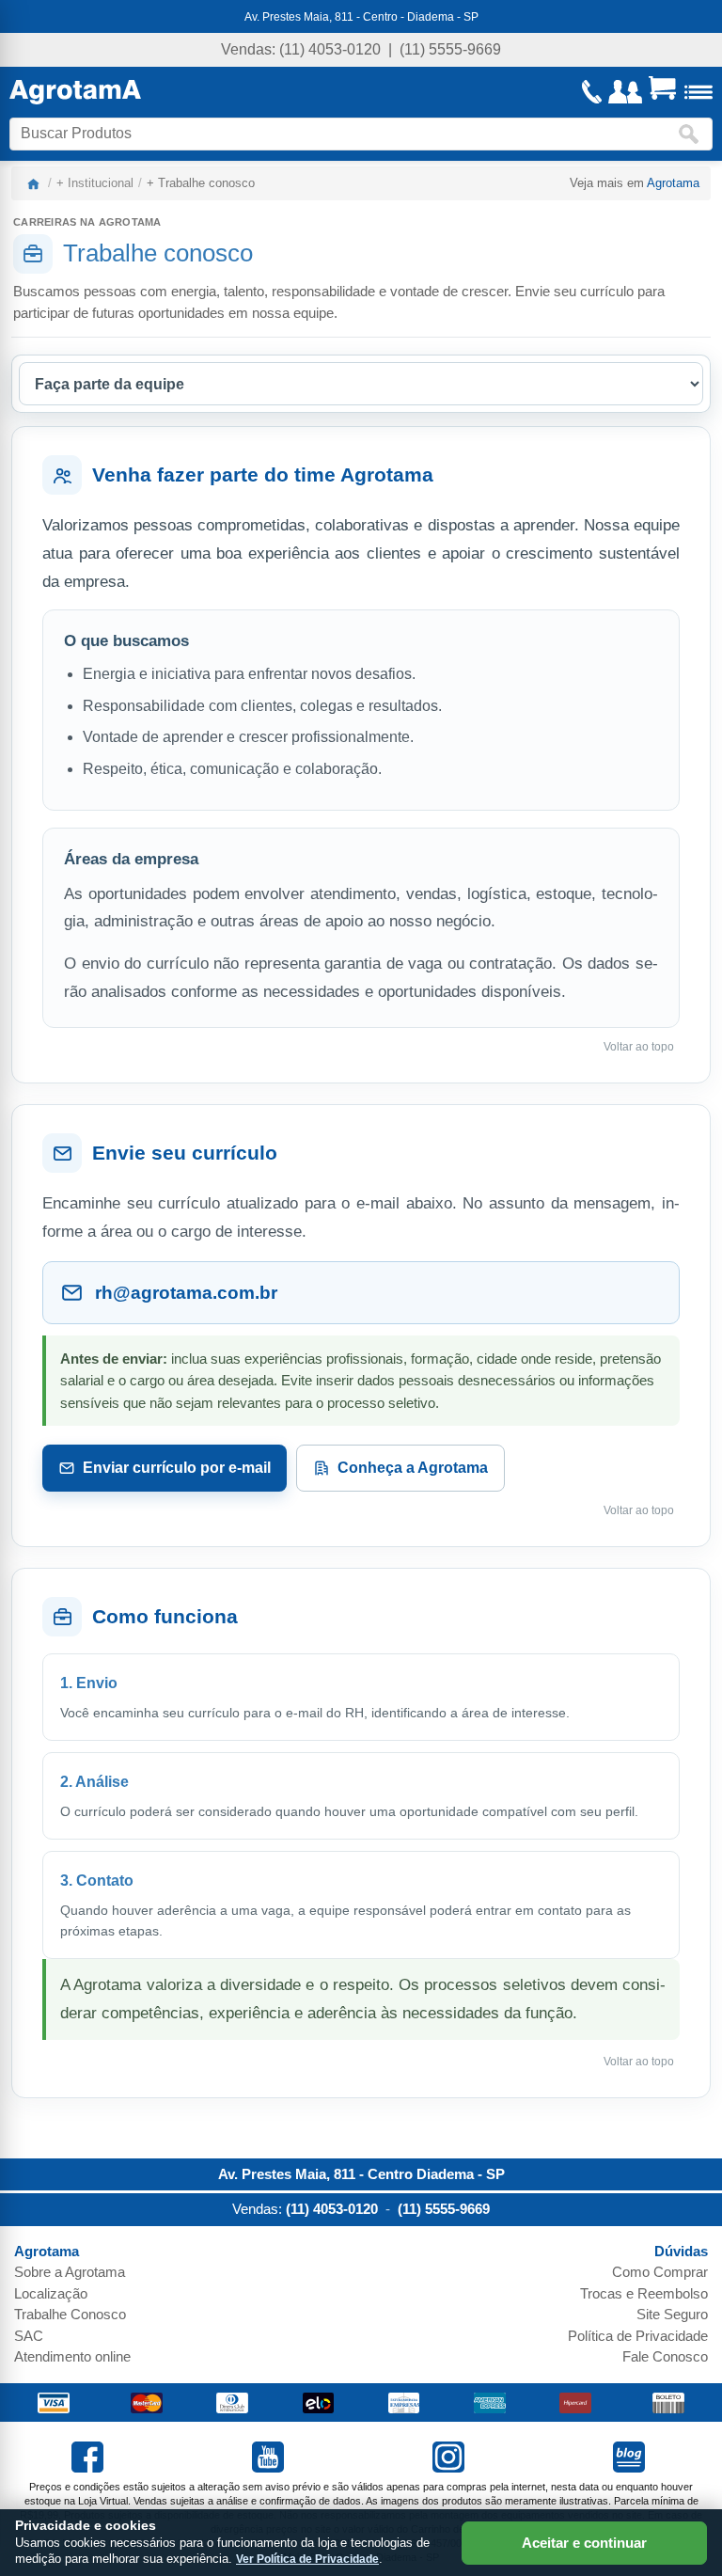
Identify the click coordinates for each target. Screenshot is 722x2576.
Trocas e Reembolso (644, 2293)
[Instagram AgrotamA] (451, 2467)
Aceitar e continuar (584, 2543)
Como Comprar (660, 2272)
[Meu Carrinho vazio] (662, 92)
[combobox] (343, 134)
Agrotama (673, 183)
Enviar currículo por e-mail (177, 1468)
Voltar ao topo (639, 1047)
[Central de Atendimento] (592, 92)
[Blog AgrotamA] (632, 2467)
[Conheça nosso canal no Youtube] (271, 2467)
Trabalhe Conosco (70, 2314)
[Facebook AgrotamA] (90, 2467)
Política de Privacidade (638, 2336)
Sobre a (70, 2272)
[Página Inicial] (75, 92)
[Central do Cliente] (625, 92)
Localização (51, 2293)
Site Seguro (672, 2314)
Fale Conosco (665, 2356)
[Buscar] (693, 134)
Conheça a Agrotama (413, 1468)
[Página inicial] (33, 183)
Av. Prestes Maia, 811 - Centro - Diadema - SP (361, 17)
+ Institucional (95, 183)
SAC (29, 2336)
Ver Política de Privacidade (307, 2559)
